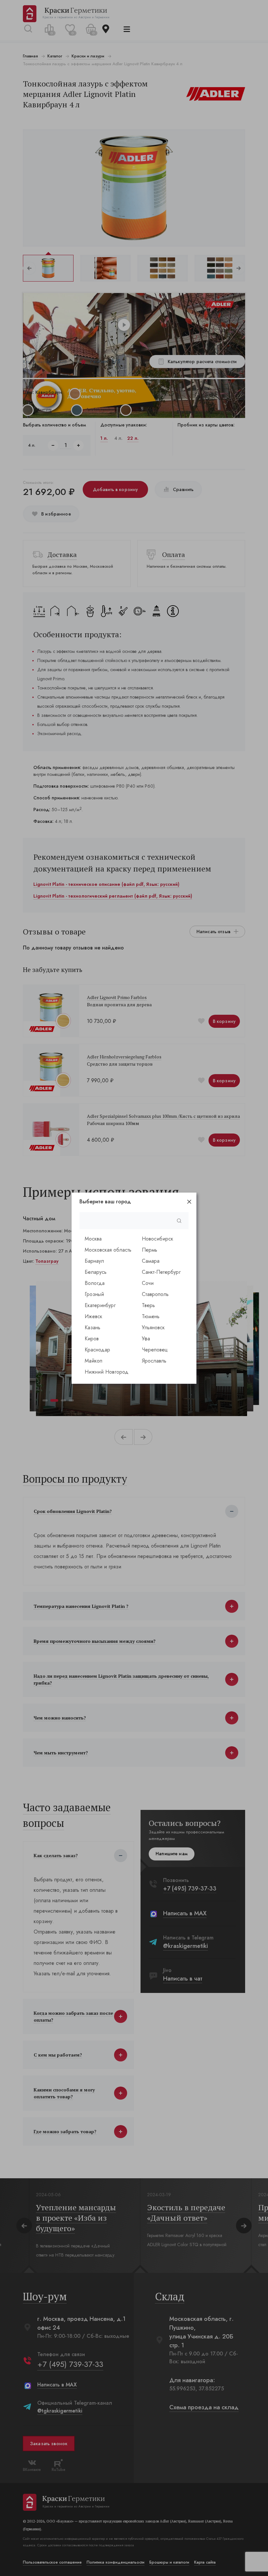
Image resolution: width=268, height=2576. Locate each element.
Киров (92, 1339)
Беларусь (96, 1272)
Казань (92, 1327)
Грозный (94, 1294)
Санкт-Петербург (161, 1272)
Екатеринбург (100, 1305)
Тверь (148, 1305)
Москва (93, 1239)
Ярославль (154, 1361)
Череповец (155, 1350)
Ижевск (93, 1316)
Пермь (150, 1250)
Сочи (148, 1283)
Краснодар (97, 1350)
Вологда (95, 1283)
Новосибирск (158, 1239)
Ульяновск (153, 1327)
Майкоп (93, 1361)
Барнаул (94, 1261)
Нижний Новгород (107, 1372)
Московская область (108, 1250)
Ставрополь (155, 1294)
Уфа (146, 1339)
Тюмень (151, 1316)
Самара (151, 1261)
